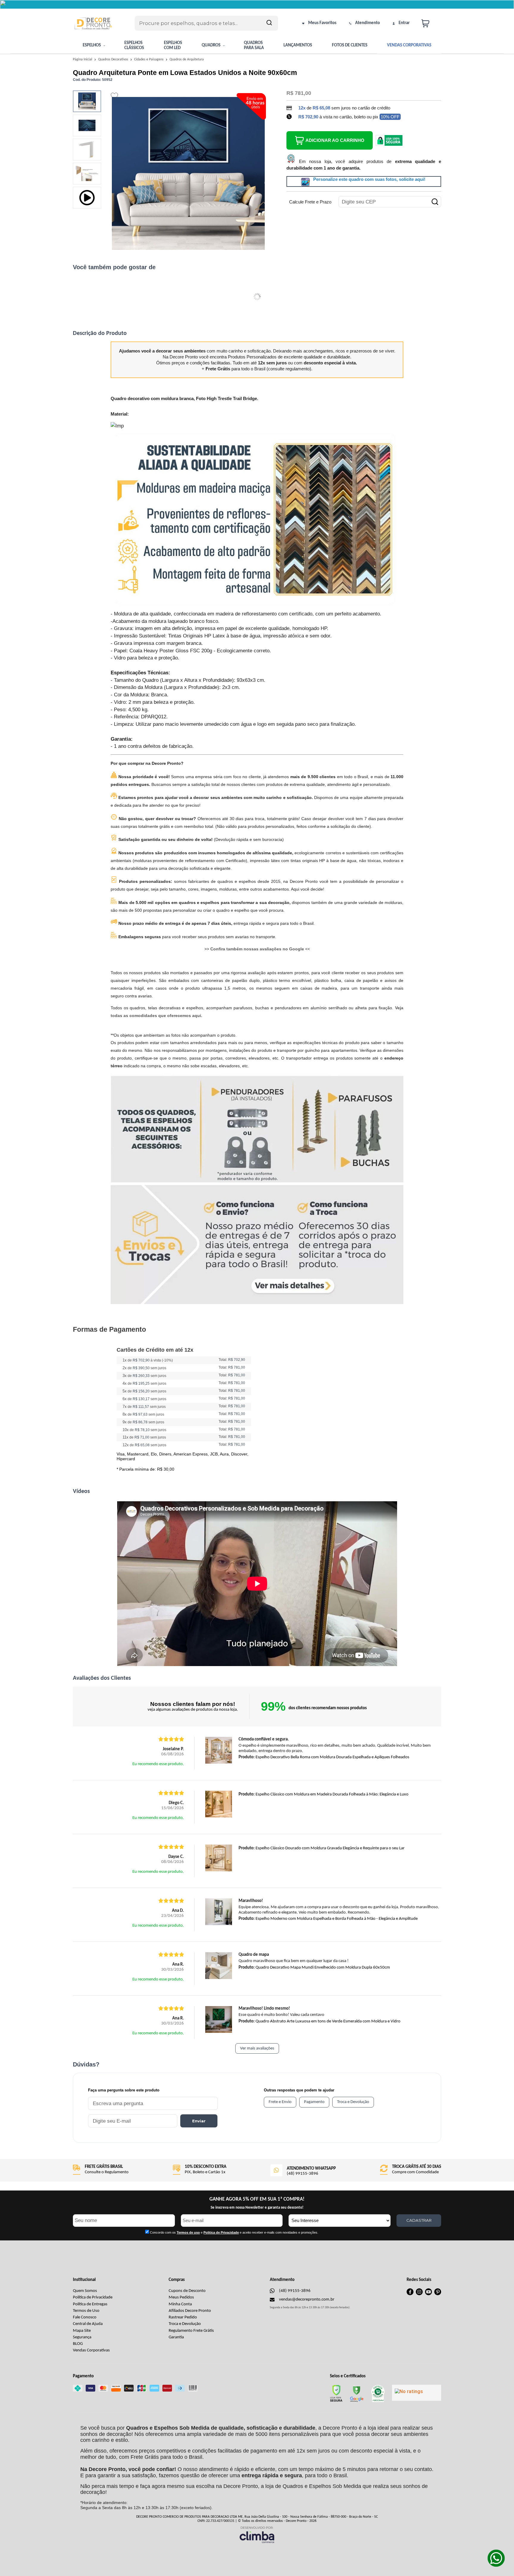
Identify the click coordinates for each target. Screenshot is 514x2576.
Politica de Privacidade (221, 2232)
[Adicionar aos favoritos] (114, 96)
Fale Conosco (85, 2317)
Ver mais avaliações (257, 2048)
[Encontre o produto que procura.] (269, 23)
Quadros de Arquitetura (187, 59)
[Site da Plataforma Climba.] (257, 2535)
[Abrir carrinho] (430, 23)
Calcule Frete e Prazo (310, 202)
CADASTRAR (419, 2220)
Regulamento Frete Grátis (191, 2331)
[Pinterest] (438, 2294)
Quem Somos (85, 2291)
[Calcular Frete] (435, 202)
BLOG (78, 2344)
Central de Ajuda (88, 2324)
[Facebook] (410, 2294)
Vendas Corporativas (91, 2350)
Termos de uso (188, 2232)
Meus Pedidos (181, 2297)
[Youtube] (428, 2294)
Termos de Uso (86, 2311)
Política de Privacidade (93, 2297)
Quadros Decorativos (114, 59)
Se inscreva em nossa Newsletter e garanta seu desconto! (257, 2208)
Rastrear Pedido (183, 2317)
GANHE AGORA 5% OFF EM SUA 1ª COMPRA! (257, 2199)
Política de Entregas (90, 2304)
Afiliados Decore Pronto (190, 2311)
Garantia (176, 2337)
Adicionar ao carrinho (335, 140)
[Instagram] (419, 2294)
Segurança (82, 2337)
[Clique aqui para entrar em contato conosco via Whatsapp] (496, 2558)
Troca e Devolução (185, 2324)
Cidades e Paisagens (149, 59)
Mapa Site (82, 2331)
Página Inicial (83, 59)
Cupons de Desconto (187, 2291)
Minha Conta (180, 2304)
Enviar (199, 2121)
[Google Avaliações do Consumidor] (417, 2393)
